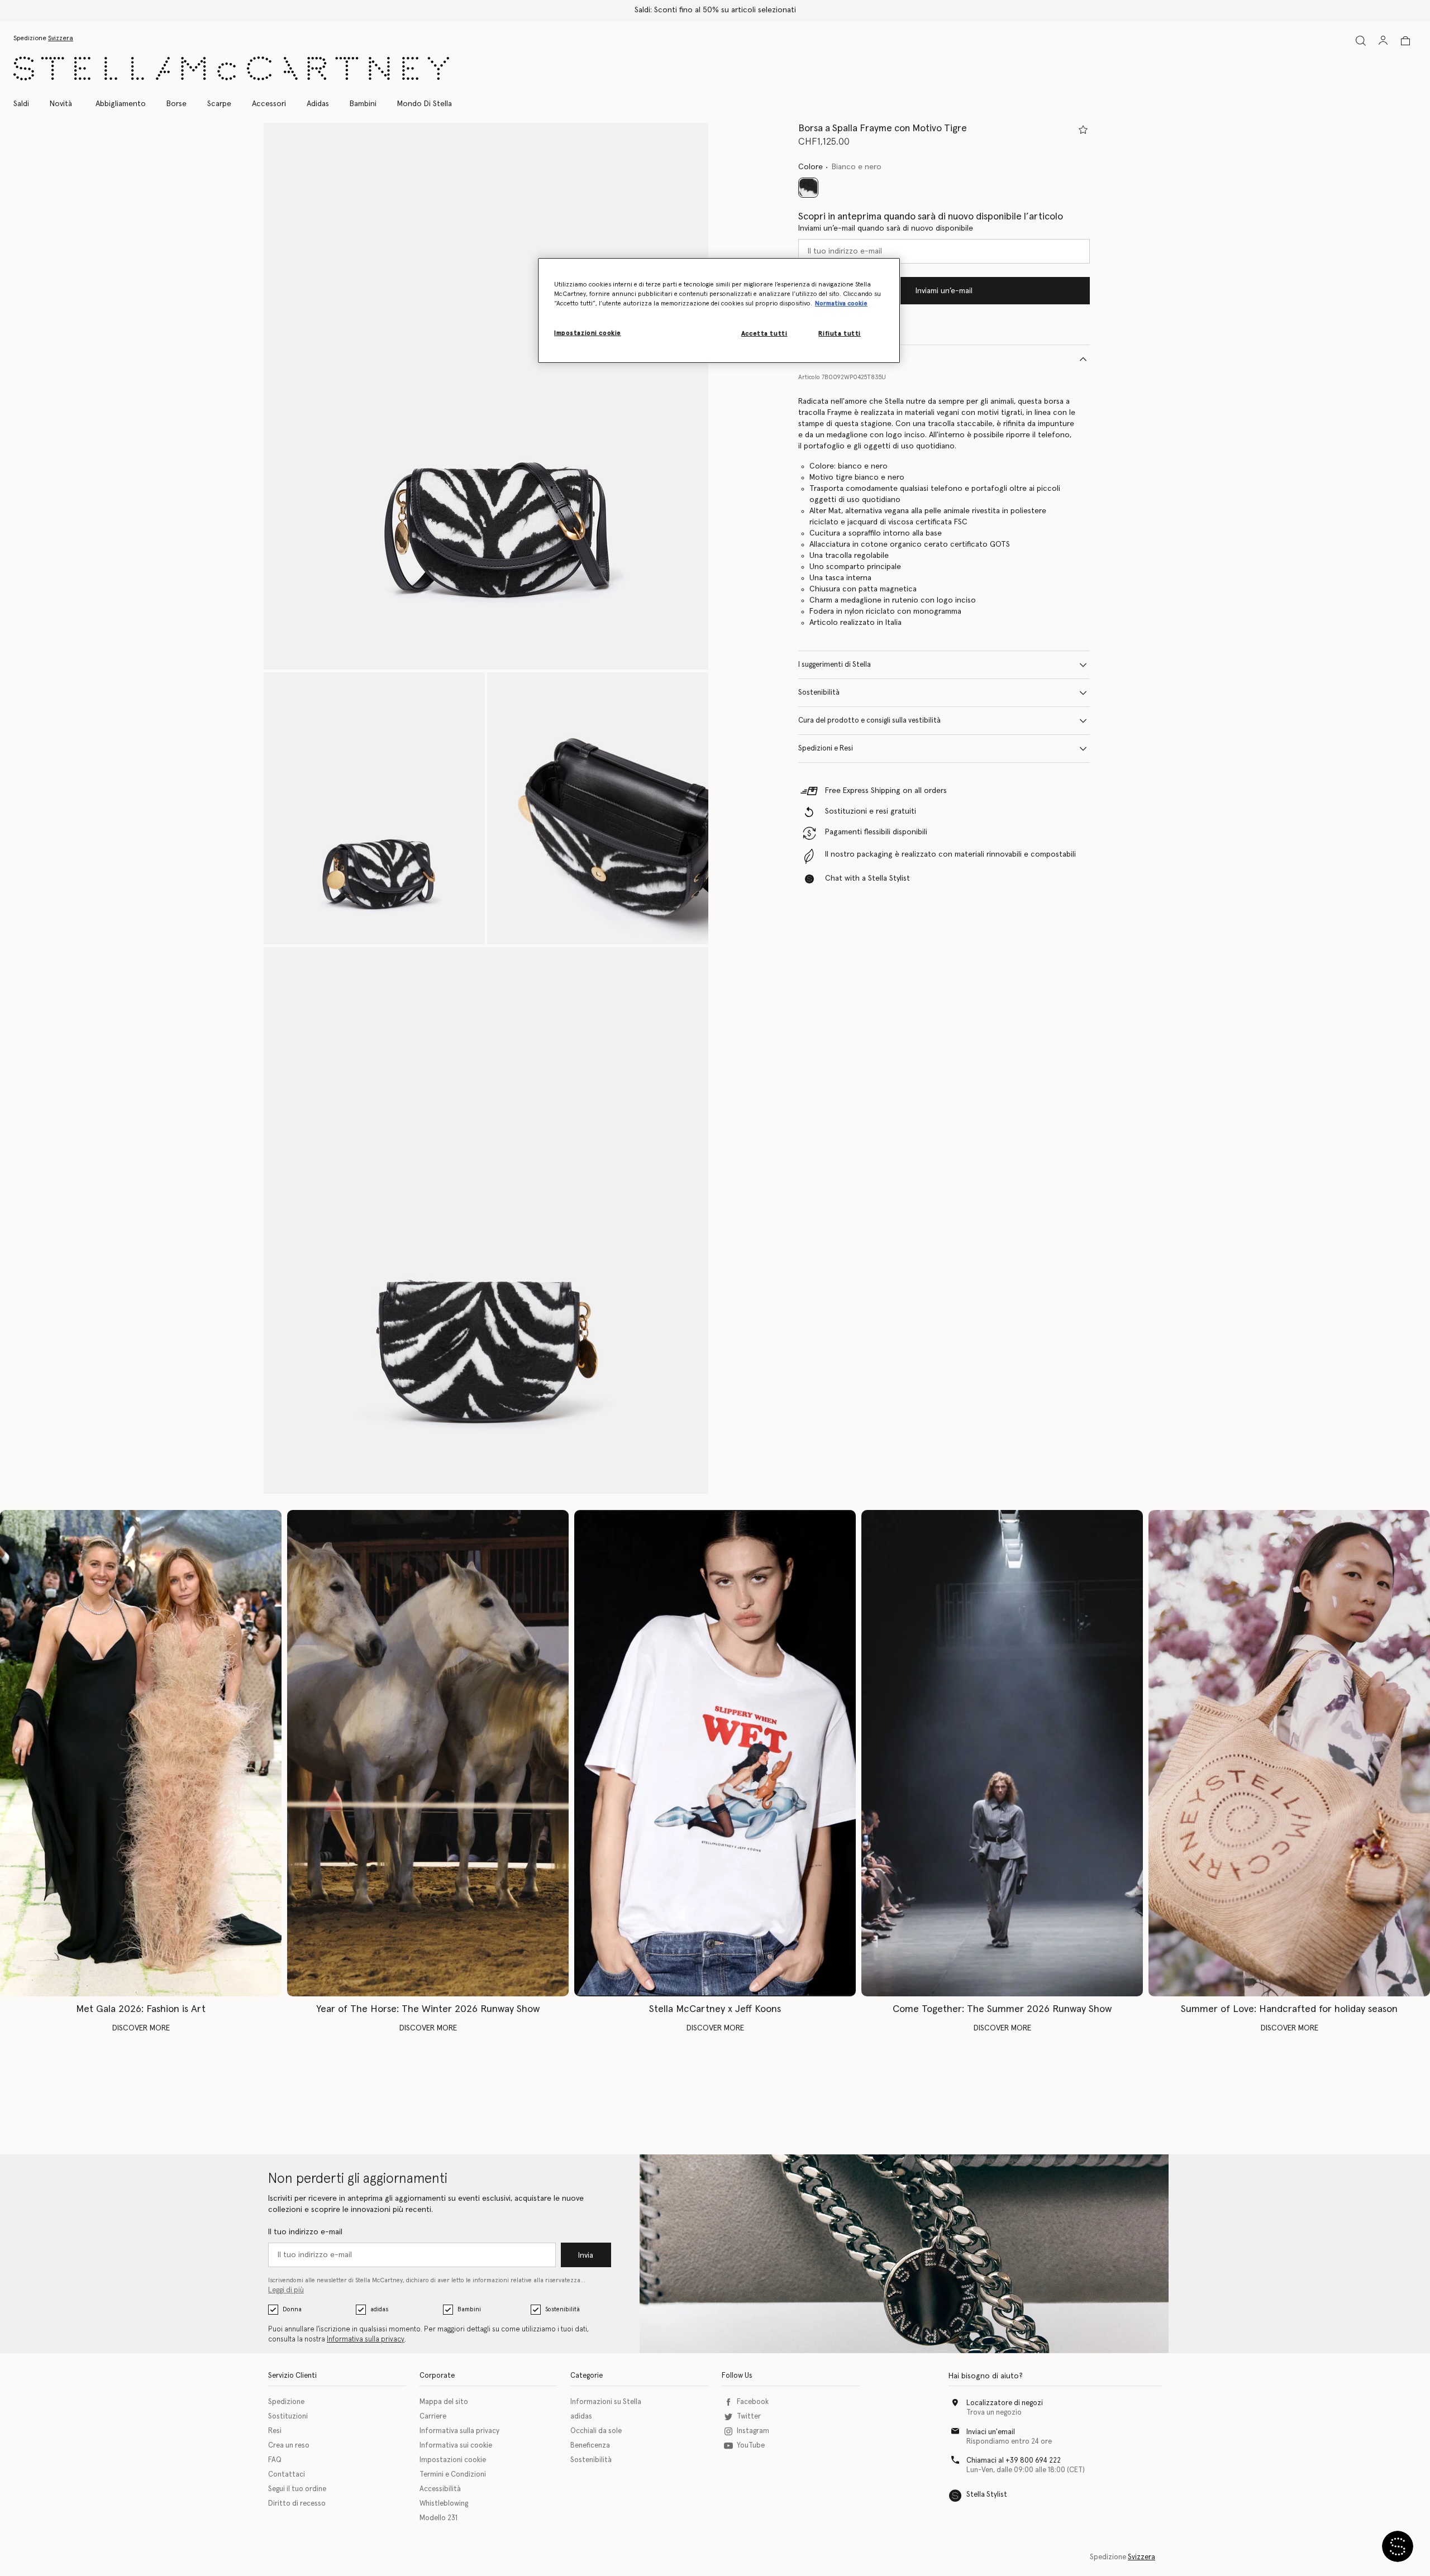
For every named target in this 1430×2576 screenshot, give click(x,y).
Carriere (433, 2417)
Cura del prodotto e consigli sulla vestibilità (869, 721)
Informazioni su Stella (606, 2402)
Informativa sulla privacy (366, 2340)
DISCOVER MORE (141, 2028)
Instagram (753, 2431)
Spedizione (286, 2402)
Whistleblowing (444, 2504)
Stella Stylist (987, 2495)
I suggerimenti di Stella (835, 665)
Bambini (469, 2309)
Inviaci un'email (991, 2432)
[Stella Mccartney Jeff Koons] (715, 1753)
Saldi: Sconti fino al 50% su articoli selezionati (715, 10)
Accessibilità (440, 2489)
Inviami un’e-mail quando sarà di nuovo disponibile (886, 228)
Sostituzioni (288, 2417)
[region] (719, 310)
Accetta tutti (764, 334)
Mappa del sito (444, 2402)
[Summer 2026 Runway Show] (1002, 1753)
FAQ (275, 2460)
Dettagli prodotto (828, 359)
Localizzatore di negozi (1005, 2403)
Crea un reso (289, 2446)
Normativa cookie (841, 304)
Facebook (753, 2402)
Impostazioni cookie (453, 2460)
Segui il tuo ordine (297, 2489)
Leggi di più (286, 2290)
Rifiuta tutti (839, 334)
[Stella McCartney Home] (231, 68)
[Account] (1383, 40)
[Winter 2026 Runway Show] (428, 1753)
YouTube (751, 2446)
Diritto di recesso (297, 2504)
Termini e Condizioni (453, 2475)
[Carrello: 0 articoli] (1405, 41)
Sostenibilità (819, 693)
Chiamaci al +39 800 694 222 (1014, 2461)
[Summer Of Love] (1289, 1753)
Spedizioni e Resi (826, 749)
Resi (275, 2431)
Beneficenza (590, 2446)
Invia (586, 2255)
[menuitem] (61, 104)
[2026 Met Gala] (141, 1753)
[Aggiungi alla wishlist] (1083, 130)
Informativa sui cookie (456, 2446)
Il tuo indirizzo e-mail (305, 2232)
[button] (486, 396)
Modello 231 (438, 2518)
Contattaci (287, 2475)
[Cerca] (1361, 40)
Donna (292, 2309)
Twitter (749, 2417)
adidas (379, 2309)
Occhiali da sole (596, 2431)
